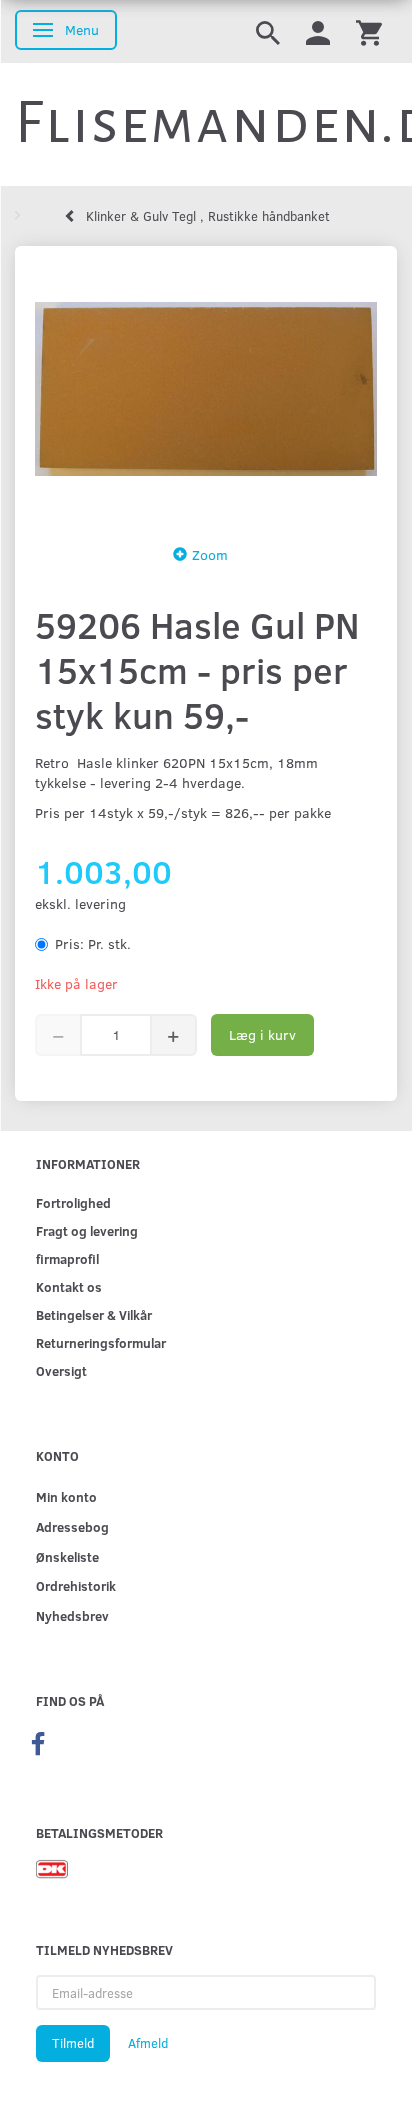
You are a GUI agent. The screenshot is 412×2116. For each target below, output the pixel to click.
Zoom (210, 554)
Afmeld (148, 2043)
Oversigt (61, 1370)
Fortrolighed (73, 1202)
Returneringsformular (101, 1342)
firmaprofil (67, 1258)
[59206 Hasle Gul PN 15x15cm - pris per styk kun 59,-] (206, 389)
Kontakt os (69, 1286)
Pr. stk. (93, 943)
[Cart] (369, 31)
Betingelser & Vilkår (94, 1314)
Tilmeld (73, 2043)
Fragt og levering (87, 1230)
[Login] (318, 31)
